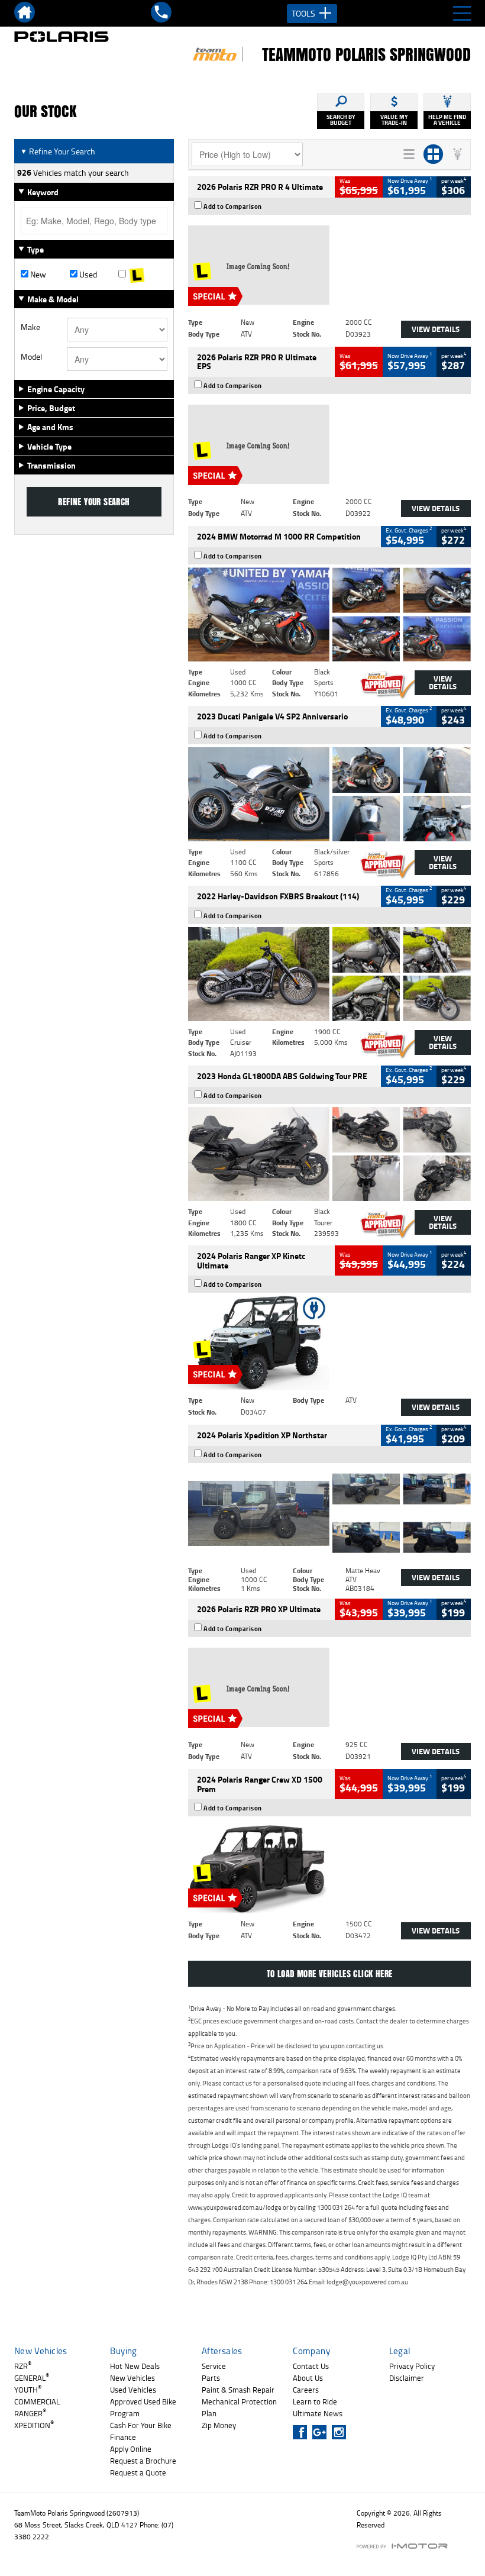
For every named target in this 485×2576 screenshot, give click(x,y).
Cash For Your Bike (141, 2425)
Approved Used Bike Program (143, 2407)
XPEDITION (34, 2425)
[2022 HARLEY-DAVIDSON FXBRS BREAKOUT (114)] (329, 974)
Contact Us (311, 2366)
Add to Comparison (233, 206)
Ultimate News (318, 2413)
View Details (436, 329)
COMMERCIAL (37, 2401)
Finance (123, 2437)
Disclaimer (407, 2378)
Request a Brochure (143, 2461)
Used (87, 275)
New (37, 275)
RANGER (30, 2413)
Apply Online (131, 2449)
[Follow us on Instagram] (342, 2432)
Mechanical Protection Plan (239, 2407)
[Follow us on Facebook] (303, 2432)
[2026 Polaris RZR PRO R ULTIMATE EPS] (329, 444)
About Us (308, 2378)
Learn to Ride (315, 2401)
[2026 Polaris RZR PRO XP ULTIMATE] (329, 1687)
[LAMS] (143, 275)
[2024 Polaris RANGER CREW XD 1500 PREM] (329, 1866)
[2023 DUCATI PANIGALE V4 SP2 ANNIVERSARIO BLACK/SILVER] (329, 794)
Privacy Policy (412, 2366)
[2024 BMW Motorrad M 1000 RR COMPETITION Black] (329, 614)
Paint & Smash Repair (238, 2390)
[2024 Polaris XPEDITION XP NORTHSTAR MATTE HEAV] (329, 1513)
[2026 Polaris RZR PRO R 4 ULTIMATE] (329, 265)
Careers (306, 2390)
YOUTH (28, 2390)
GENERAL (32, 2378)
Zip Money (219, 2425)
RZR (23, 2366)
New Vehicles (132, 2378)
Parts (211, 2378)
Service (214, 2366)
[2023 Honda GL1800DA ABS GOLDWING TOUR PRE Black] (329, 1154)
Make (30, 327)
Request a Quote (138, 2472)
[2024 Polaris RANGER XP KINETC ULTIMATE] (329, 1343)
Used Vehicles (133, 2390)
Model (31, 357)
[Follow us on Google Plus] (322, 2432)
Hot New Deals (135, 2366)
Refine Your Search (58, 151)
